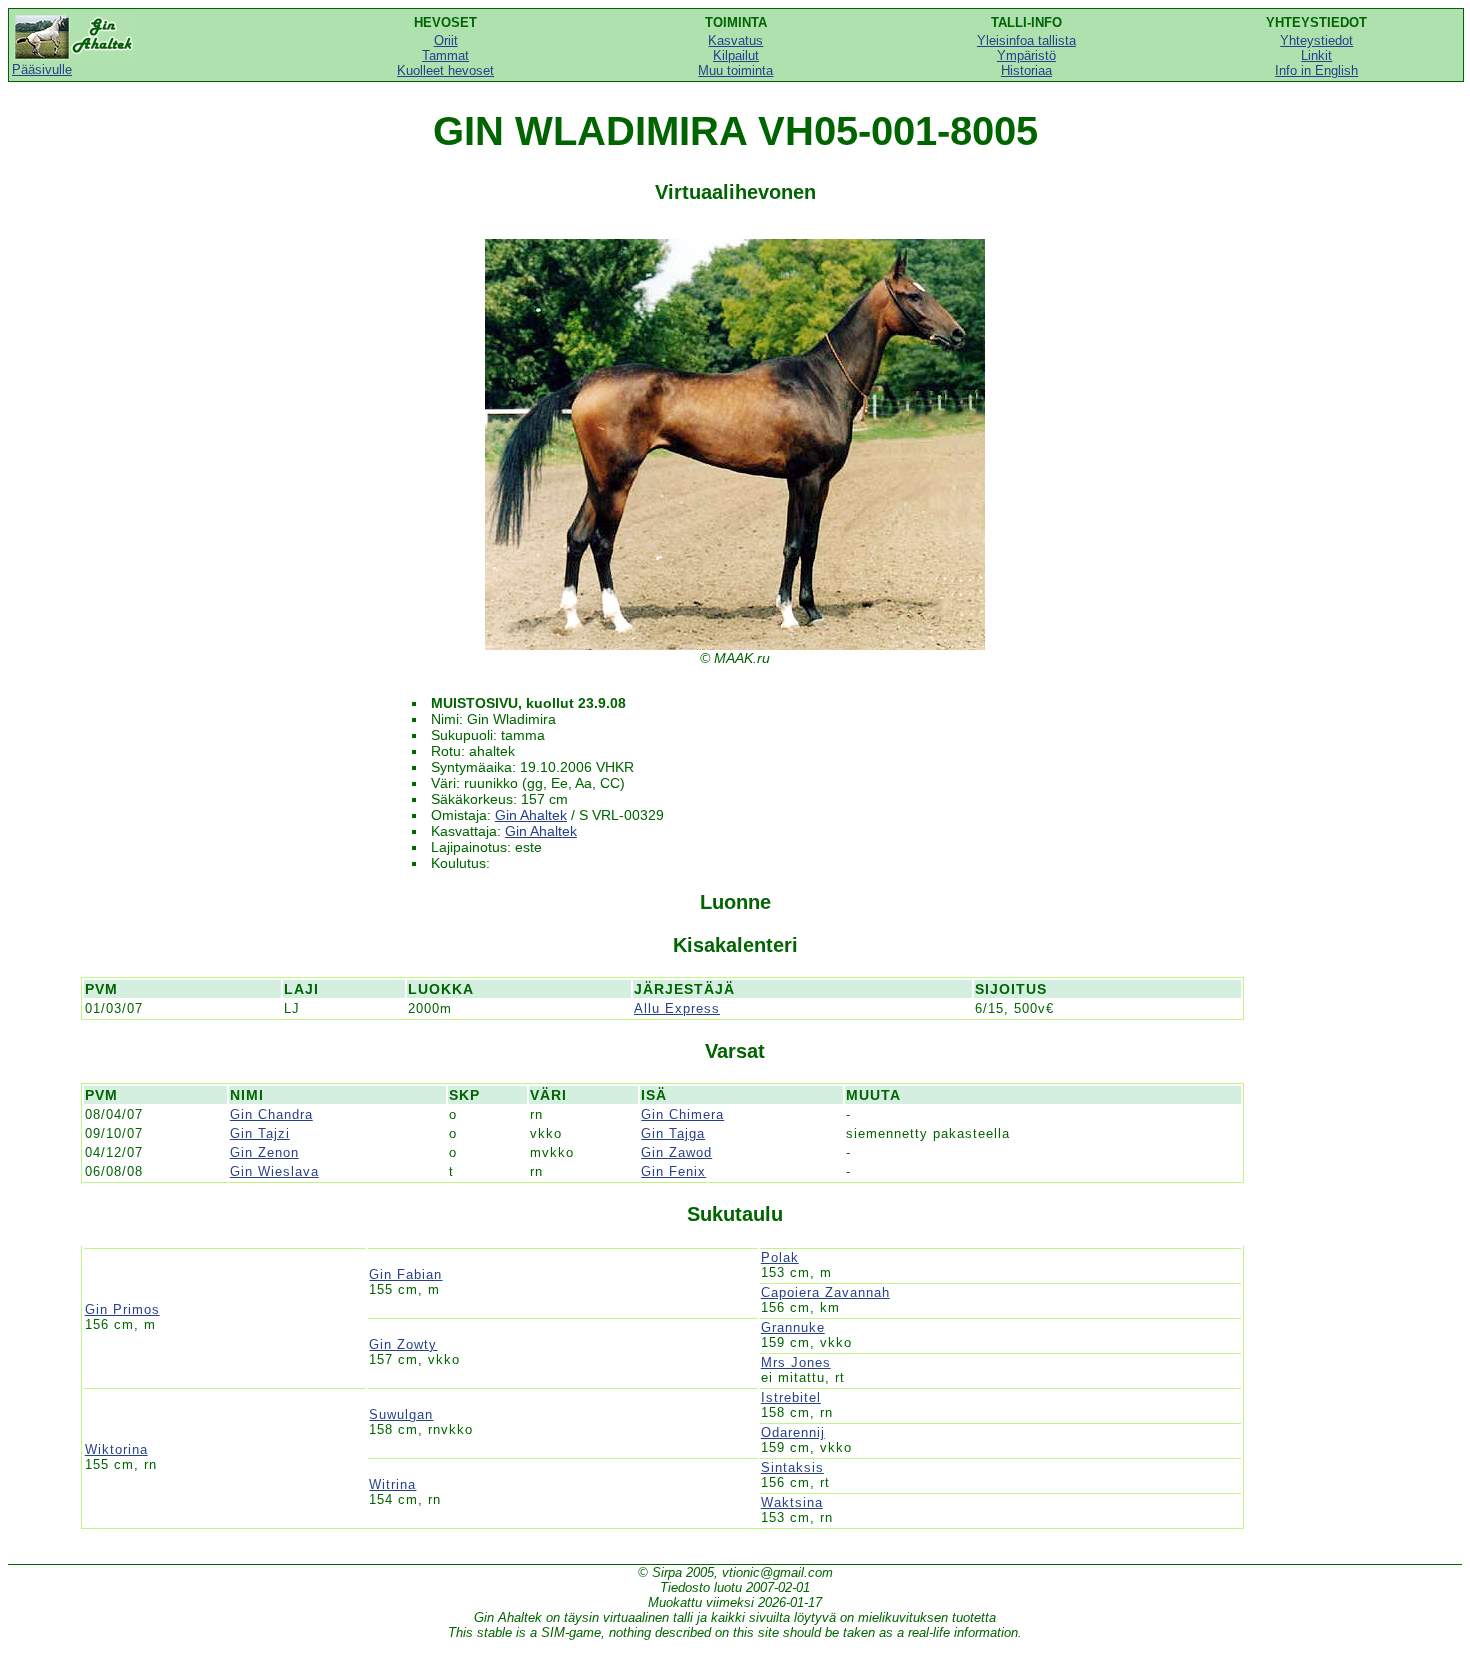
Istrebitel (791, 1397)
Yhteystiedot (1316, 40)
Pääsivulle (42, 69)
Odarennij (793, 1432)
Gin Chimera (682, 1114)
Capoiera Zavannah (825, 1292)
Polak (780, 1257)
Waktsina (792, 1502)
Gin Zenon (264, 1152)
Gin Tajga (673, 1133)
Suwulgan (401, 1414)
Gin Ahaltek (531, 815)
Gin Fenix (673, 1171)
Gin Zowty (403, 1344)
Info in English (1316, 70)
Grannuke (793, 1327)
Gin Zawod (676, 1152)
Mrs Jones (796, 1362)
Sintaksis (792, 1467)
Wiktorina (116, 1449)
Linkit (1316, 55)
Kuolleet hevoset (445, 70)
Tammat (445, 55)
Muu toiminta (735, 70)
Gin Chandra (271, 1114)
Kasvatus (735, 40)
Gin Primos (122, 1309)
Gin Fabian (405, 1274)
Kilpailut (736, 55)
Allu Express (677, 1008)
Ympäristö (1026, 55)
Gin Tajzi (260, 1133)
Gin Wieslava (274, 1171)
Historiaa (1026, 70)
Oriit (446, 40)
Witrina (392, 1484)
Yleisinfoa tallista (1026, 40)
